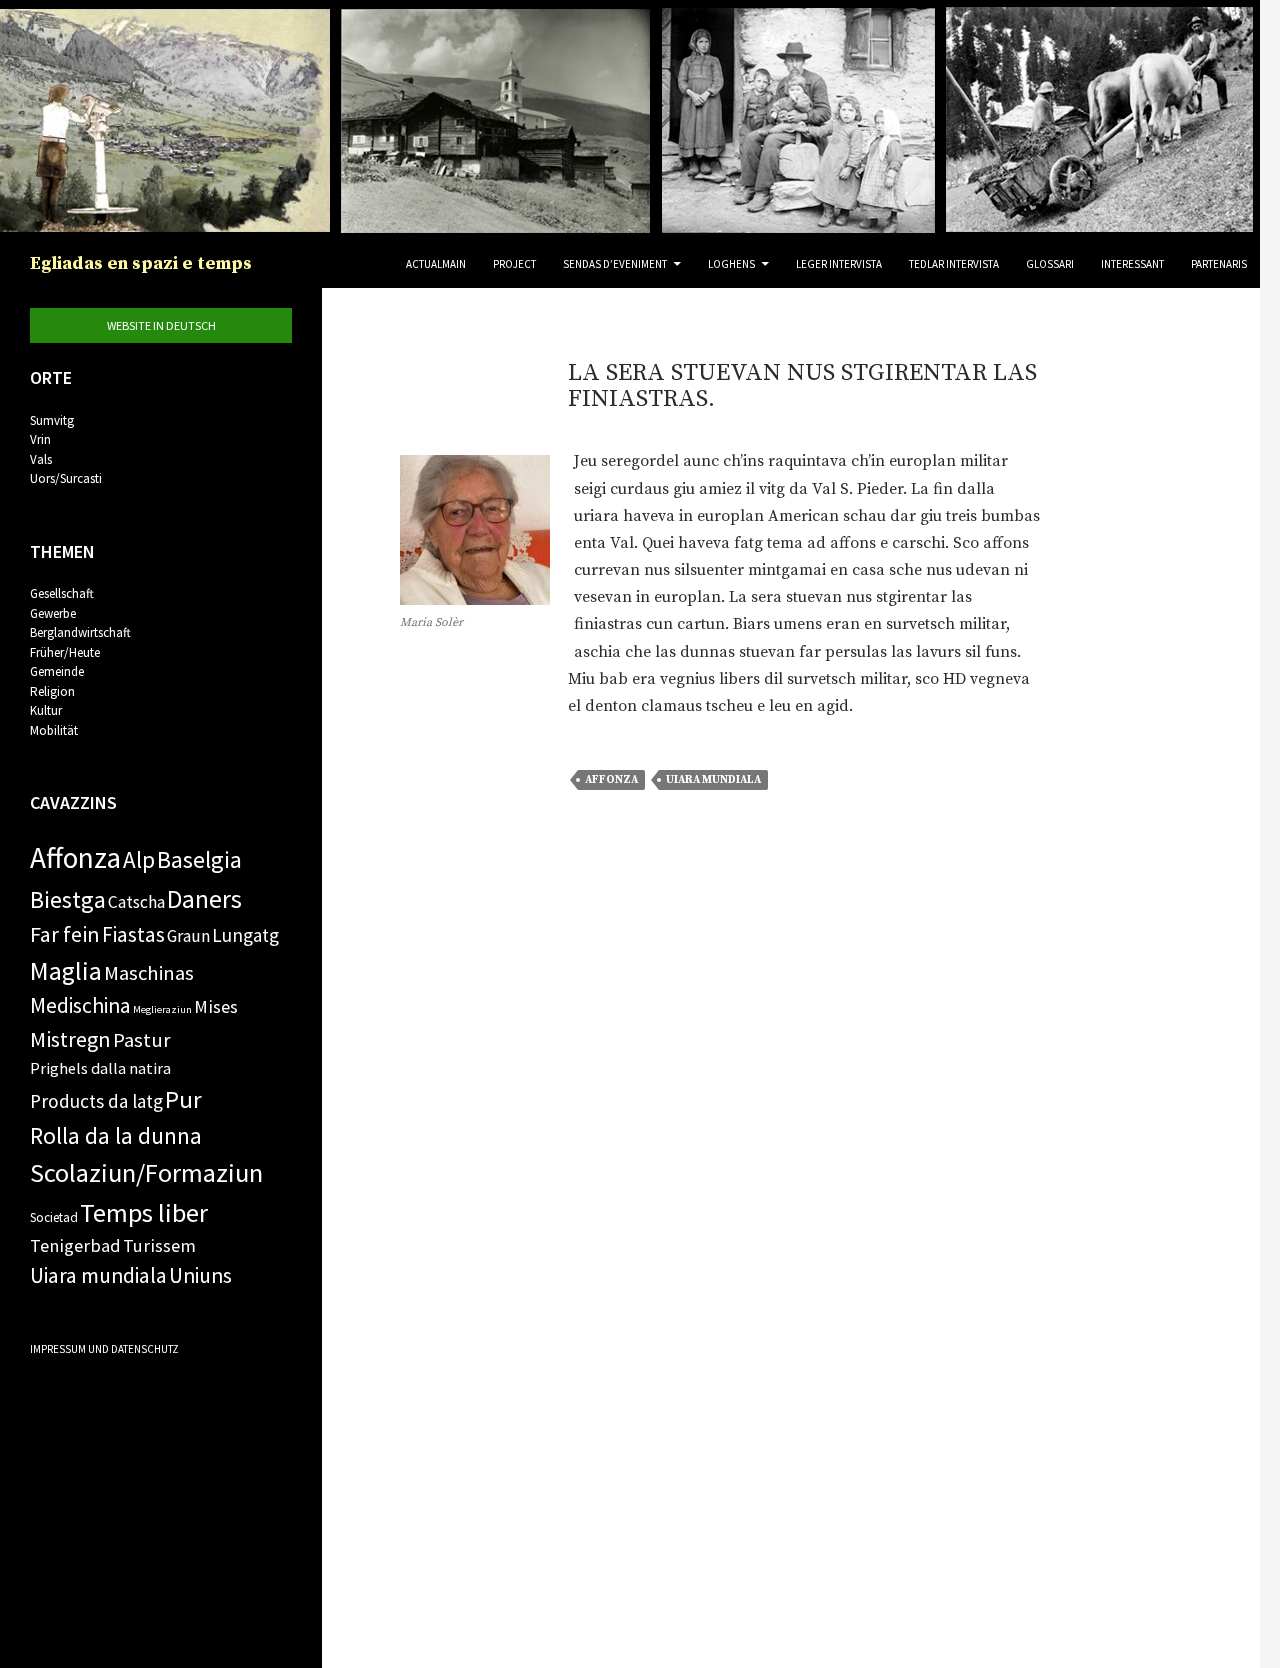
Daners (204, 899)
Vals (41, 459)
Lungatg (245, 935)
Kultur (46, 710)
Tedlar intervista (954, 264)
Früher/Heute (65, 652)
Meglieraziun (162, 1009)
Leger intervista (839, 264)
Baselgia (199, 859)
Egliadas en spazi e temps (141, 263)
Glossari (1050, 264)
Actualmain (436, 264)
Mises (216, 1006)
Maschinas (149, 973)
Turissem (159, 1245)
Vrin (40, 439)
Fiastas (133, 934)
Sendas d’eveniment (615, 264)
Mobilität (54, 730)
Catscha (136, 902)
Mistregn (70, 1039)
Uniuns (200, 1275)
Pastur (142, 1040)
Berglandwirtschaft (80, 632)
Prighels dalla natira (100, 1068)
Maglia (66, 970)
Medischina (80, 1005)
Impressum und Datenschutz (104, 1349)
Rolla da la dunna (116, 1135)
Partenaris (1219, 264)
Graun (188, 936)
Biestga (68, 899)
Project (514, 264)
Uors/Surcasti (66, 478)
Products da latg (96, 1101)
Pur (183, 1099)
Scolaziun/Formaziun (146, 1172)
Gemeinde (57, 671)
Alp (139, 859)
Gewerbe (53, 613)
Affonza (611, 780)
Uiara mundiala (713, 780)
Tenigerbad (75, 1245)
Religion (52, 691)
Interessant (1132, 264)
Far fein (65, 934)
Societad (54, 1217)
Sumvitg (52, 420)
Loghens (731, 264)
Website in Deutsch (161, 325)
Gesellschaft (62, 593)
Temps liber (144, 1212)
